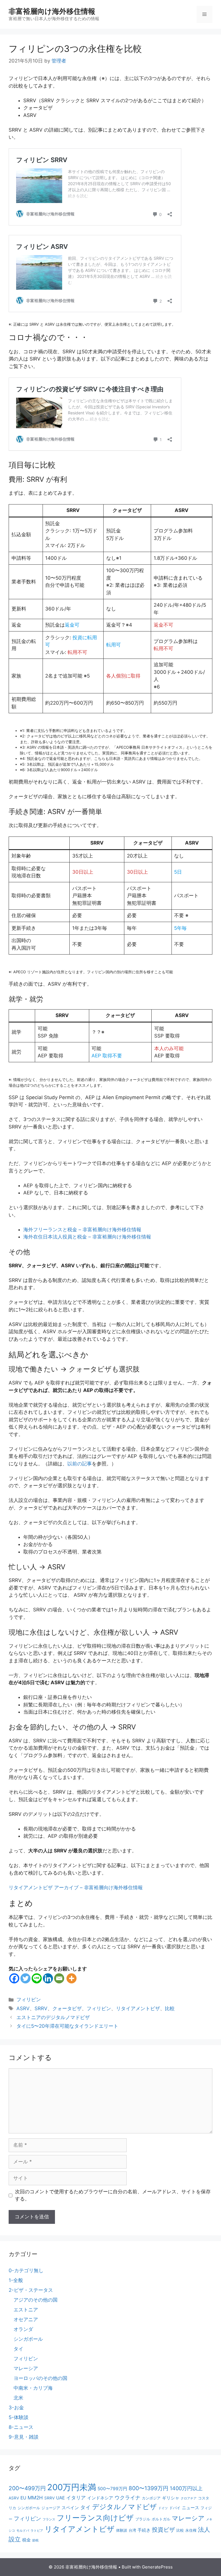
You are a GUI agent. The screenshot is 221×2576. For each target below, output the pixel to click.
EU (23, 2498)
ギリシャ (171, 2498)
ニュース (190, 2508)
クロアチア (189, 2498)
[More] (72, 1978)
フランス (49, 2519)
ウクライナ (127, 2497)
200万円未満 (72, 2487)
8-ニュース (21, 2427)
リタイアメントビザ (138, 2008)
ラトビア (37, 2531)
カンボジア (151, 2498)
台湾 (132, 2530)
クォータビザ (67, 2008)
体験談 (122, 2530)
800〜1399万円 (148, 2488)
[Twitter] (25, 1978)
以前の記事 (80, 1464)
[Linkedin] (48, 1978)
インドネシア (100, 2498)
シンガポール (28, 2339)
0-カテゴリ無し (26, 2270)
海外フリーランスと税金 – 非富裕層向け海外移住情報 (82, 1230)
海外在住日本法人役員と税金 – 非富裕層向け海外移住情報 (87, 1237)
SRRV (41, 2008)
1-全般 (16, 2280)
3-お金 (16, 2408)
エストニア (26, 2310)
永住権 (191, 2530)
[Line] (37, 1978)
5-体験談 (19, 2417)
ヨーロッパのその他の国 (40, 2378)
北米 (18, 2398)
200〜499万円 (27, 2488)
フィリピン (29, 2000)
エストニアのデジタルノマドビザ (53, 2017)
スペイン (70, 2508)
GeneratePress (157, 2567)
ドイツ (163, 2508)
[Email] (59, 1978)
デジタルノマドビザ (124, 2507)
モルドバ (23, 2531)
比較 (170, 2008)
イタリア (76, 2498)
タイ (18, 2349)
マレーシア (26, 2368)
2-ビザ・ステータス (31, 2290)
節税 (35, 2540)
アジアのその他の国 (36, 2300)
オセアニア (26, 2319)
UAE (60, 2498)
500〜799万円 (112, 2489)
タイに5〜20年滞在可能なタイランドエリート (67, 2026)
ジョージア (51, 2508)
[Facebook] (14, 1978)
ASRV (23, 2008)
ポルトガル (161, 2519)
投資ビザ (163, 2530)
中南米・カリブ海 (33, 2388)
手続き (144, 2530)
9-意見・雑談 (24, 2437)
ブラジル (143, 2519)
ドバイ (175, 2508)
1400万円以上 (186, 2488)
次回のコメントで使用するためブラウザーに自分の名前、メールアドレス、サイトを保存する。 (113, 2195)
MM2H (35, 2498)
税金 (26, 2540)
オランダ (23, 2329)
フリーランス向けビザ (95, 2518)
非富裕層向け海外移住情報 (52, 11)
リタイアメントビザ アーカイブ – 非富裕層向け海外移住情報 (76, 1888)
